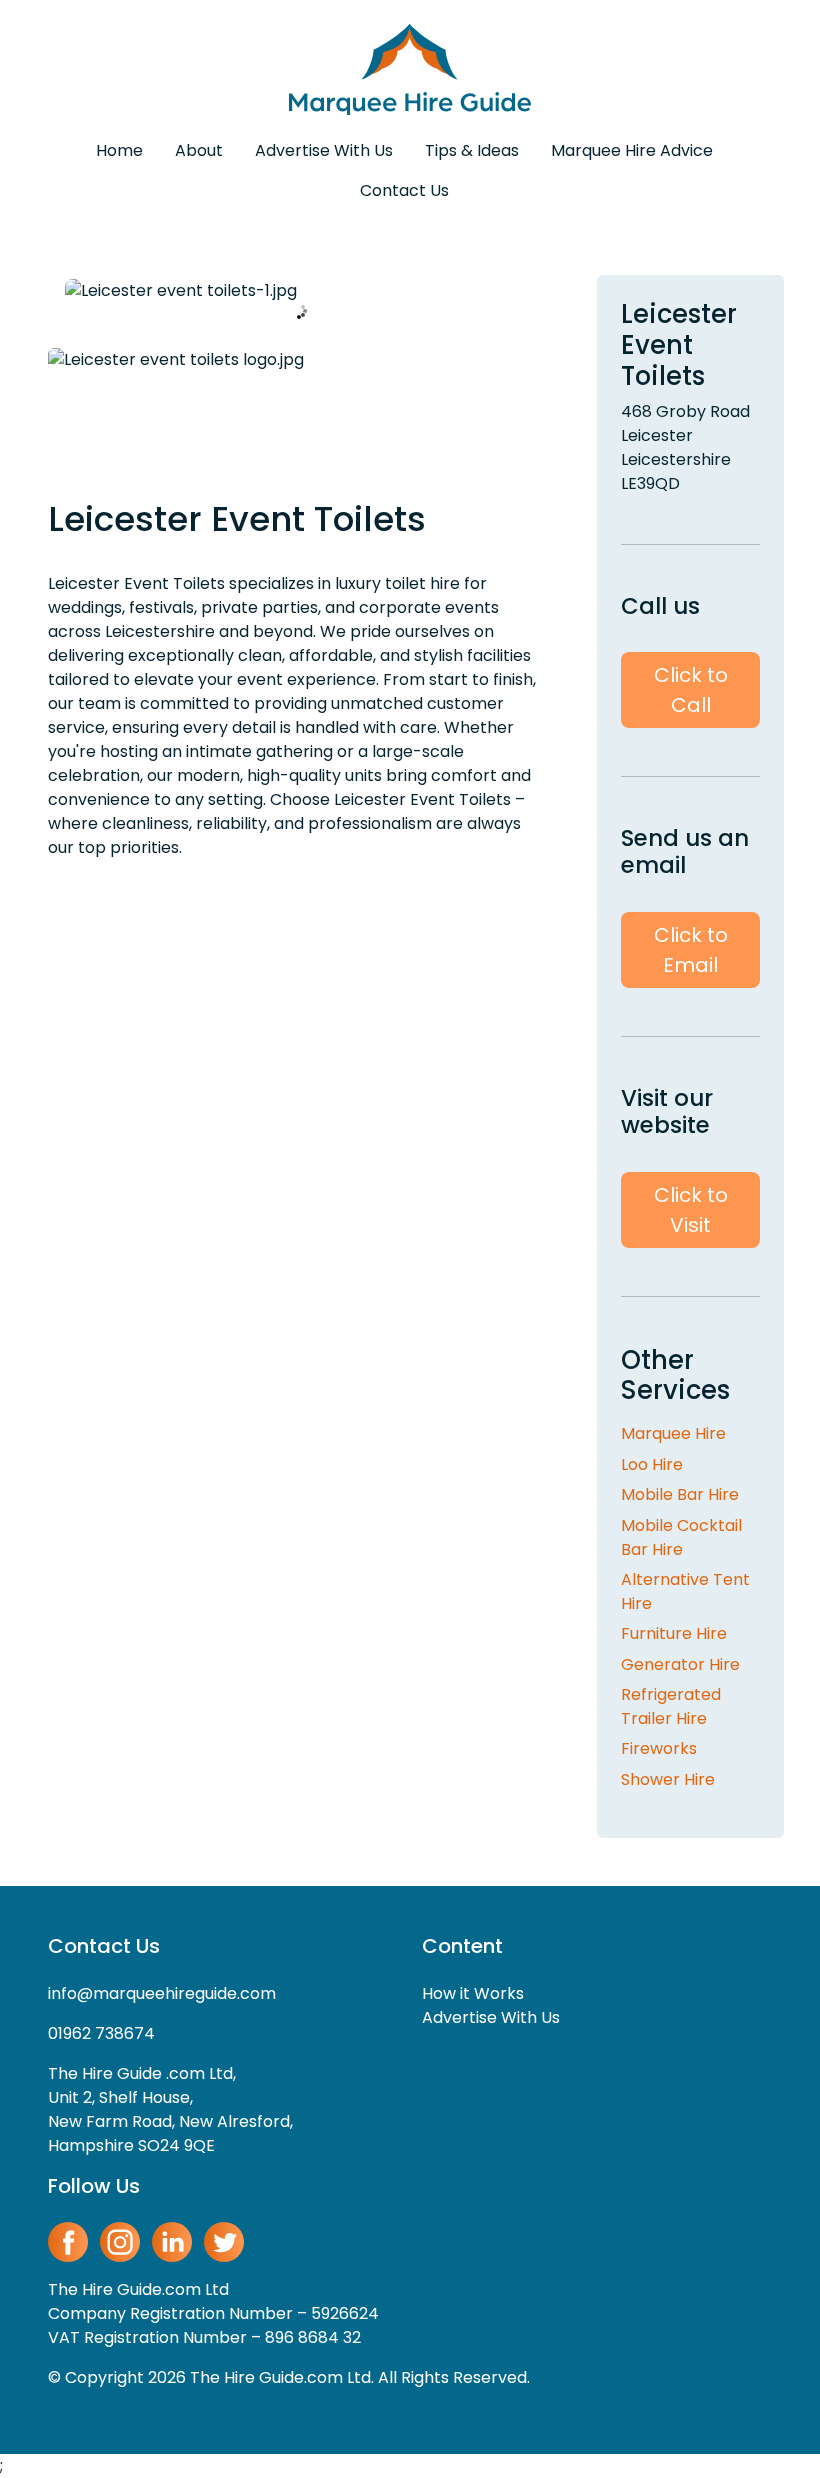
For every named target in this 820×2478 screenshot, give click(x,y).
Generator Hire (680, 1664)
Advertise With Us (324, 150)
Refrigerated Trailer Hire (671, 1706)
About (199, 150)
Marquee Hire (673, 1433)
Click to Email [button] (691, 950)
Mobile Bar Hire (680, 1494)
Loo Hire (652, 1464)
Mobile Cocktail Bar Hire (681, 1537)
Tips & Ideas (472, 150)
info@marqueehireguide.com (162, 1993)
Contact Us (404, 190)
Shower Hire (668, 1779)
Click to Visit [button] (691, 1210)
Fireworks (659, 1748)
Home (119, 150)
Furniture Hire (674, 1633)
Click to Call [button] (691, 690)
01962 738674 (101, 2033)
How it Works (473, 1993)
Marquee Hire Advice (632, 150)
